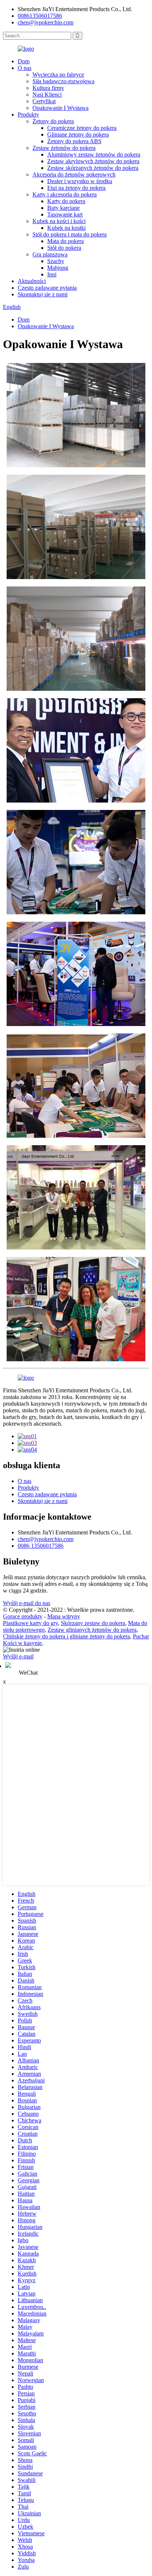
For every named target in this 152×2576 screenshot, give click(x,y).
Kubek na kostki (66, 228)
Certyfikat (44, 101)
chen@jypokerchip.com (46, 22)
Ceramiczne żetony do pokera (82, 128)
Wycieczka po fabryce (58, 75)
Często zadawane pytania (47, 288)
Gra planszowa (50, 254)
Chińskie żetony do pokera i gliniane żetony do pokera (66, 1636)
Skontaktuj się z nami (43, 294)
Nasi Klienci (47, 95)
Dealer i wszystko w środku (80, 181)
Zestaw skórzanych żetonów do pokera (93, 168)
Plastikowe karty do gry (30, 1623)
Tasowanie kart (65, 214)
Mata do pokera (65, 241)
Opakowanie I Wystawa (61, 108)
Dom (24, 61)
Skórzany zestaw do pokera (93, 1623)
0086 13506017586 (41, 1546)
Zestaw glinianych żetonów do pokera (92, 1630)
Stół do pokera (64, 248)
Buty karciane (63, 208)
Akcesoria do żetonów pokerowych (74, 174)
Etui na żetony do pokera (76, 188)
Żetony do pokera (53, 121)
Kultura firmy (48, 88)
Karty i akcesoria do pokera (65, 194)
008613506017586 (40, 16)
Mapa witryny (64, 1616)
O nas (25, 68)
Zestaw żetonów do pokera (64, 148)
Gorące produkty (23, 1616)
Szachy (56, 261)
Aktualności (32, 281)
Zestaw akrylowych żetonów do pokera (93, 161)
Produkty (28, 115)
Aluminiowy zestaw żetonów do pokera (94, 154)
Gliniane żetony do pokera (78, 134)
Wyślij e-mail (18, 1656)
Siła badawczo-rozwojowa (63, 81)
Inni (52, 274)
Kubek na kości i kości (59, 221)
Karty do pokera (66, 201)
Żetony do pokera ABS (74, 141)
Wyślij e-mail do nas (27, 1603)
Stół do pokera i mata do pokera (70, 234)
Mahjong (58, 268)
